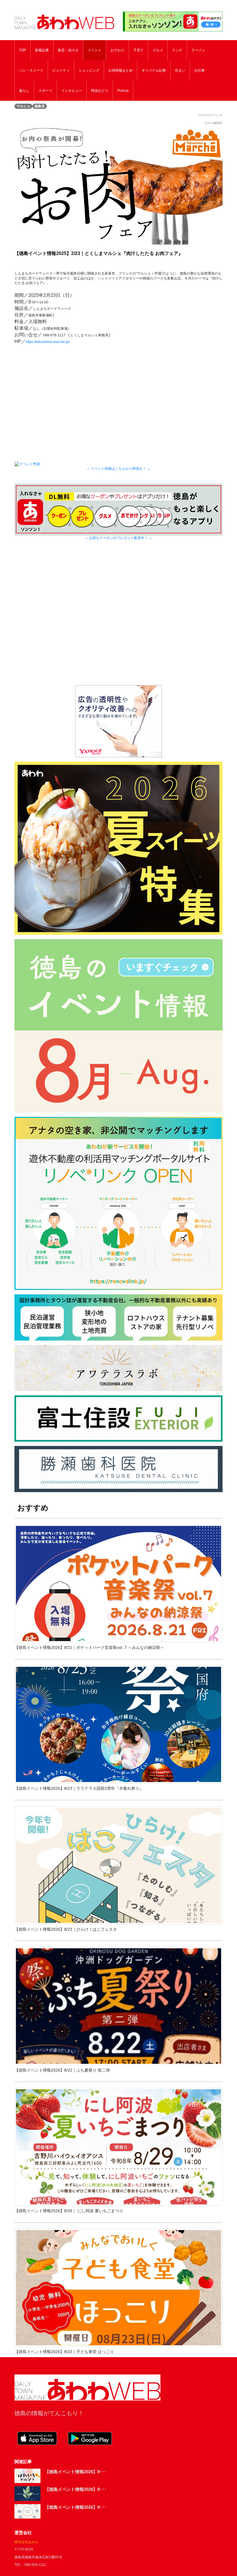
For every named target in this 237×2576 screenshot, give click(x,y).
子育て (138, 50)
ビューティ (61, 70)
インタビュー (72, 91)
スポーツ (45, 91)
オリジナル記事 (154, 70)
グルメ (158, 50)
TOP (23, 50)
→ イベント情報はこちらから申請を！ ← (118, 468)
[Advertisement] (118, 620)
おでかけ (117, 50)
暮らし (24, 91)
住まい (180, 70)
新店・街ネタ (68, 50)
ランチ (177, 50)
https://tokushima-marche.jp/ (48, 342)
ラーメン (198, 50)
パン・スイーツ (31, 70)
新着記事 (42, 50)
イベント (95, 50)
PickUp (123, 91)
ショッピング (89, 70)
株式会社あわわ (27, 2542)
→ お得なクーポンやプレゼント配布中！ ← (118, 538)
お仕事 (199, 70)
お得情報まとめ (121, 70)
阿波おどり (100, 91)
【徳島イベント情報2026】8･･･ (76, 2472)
